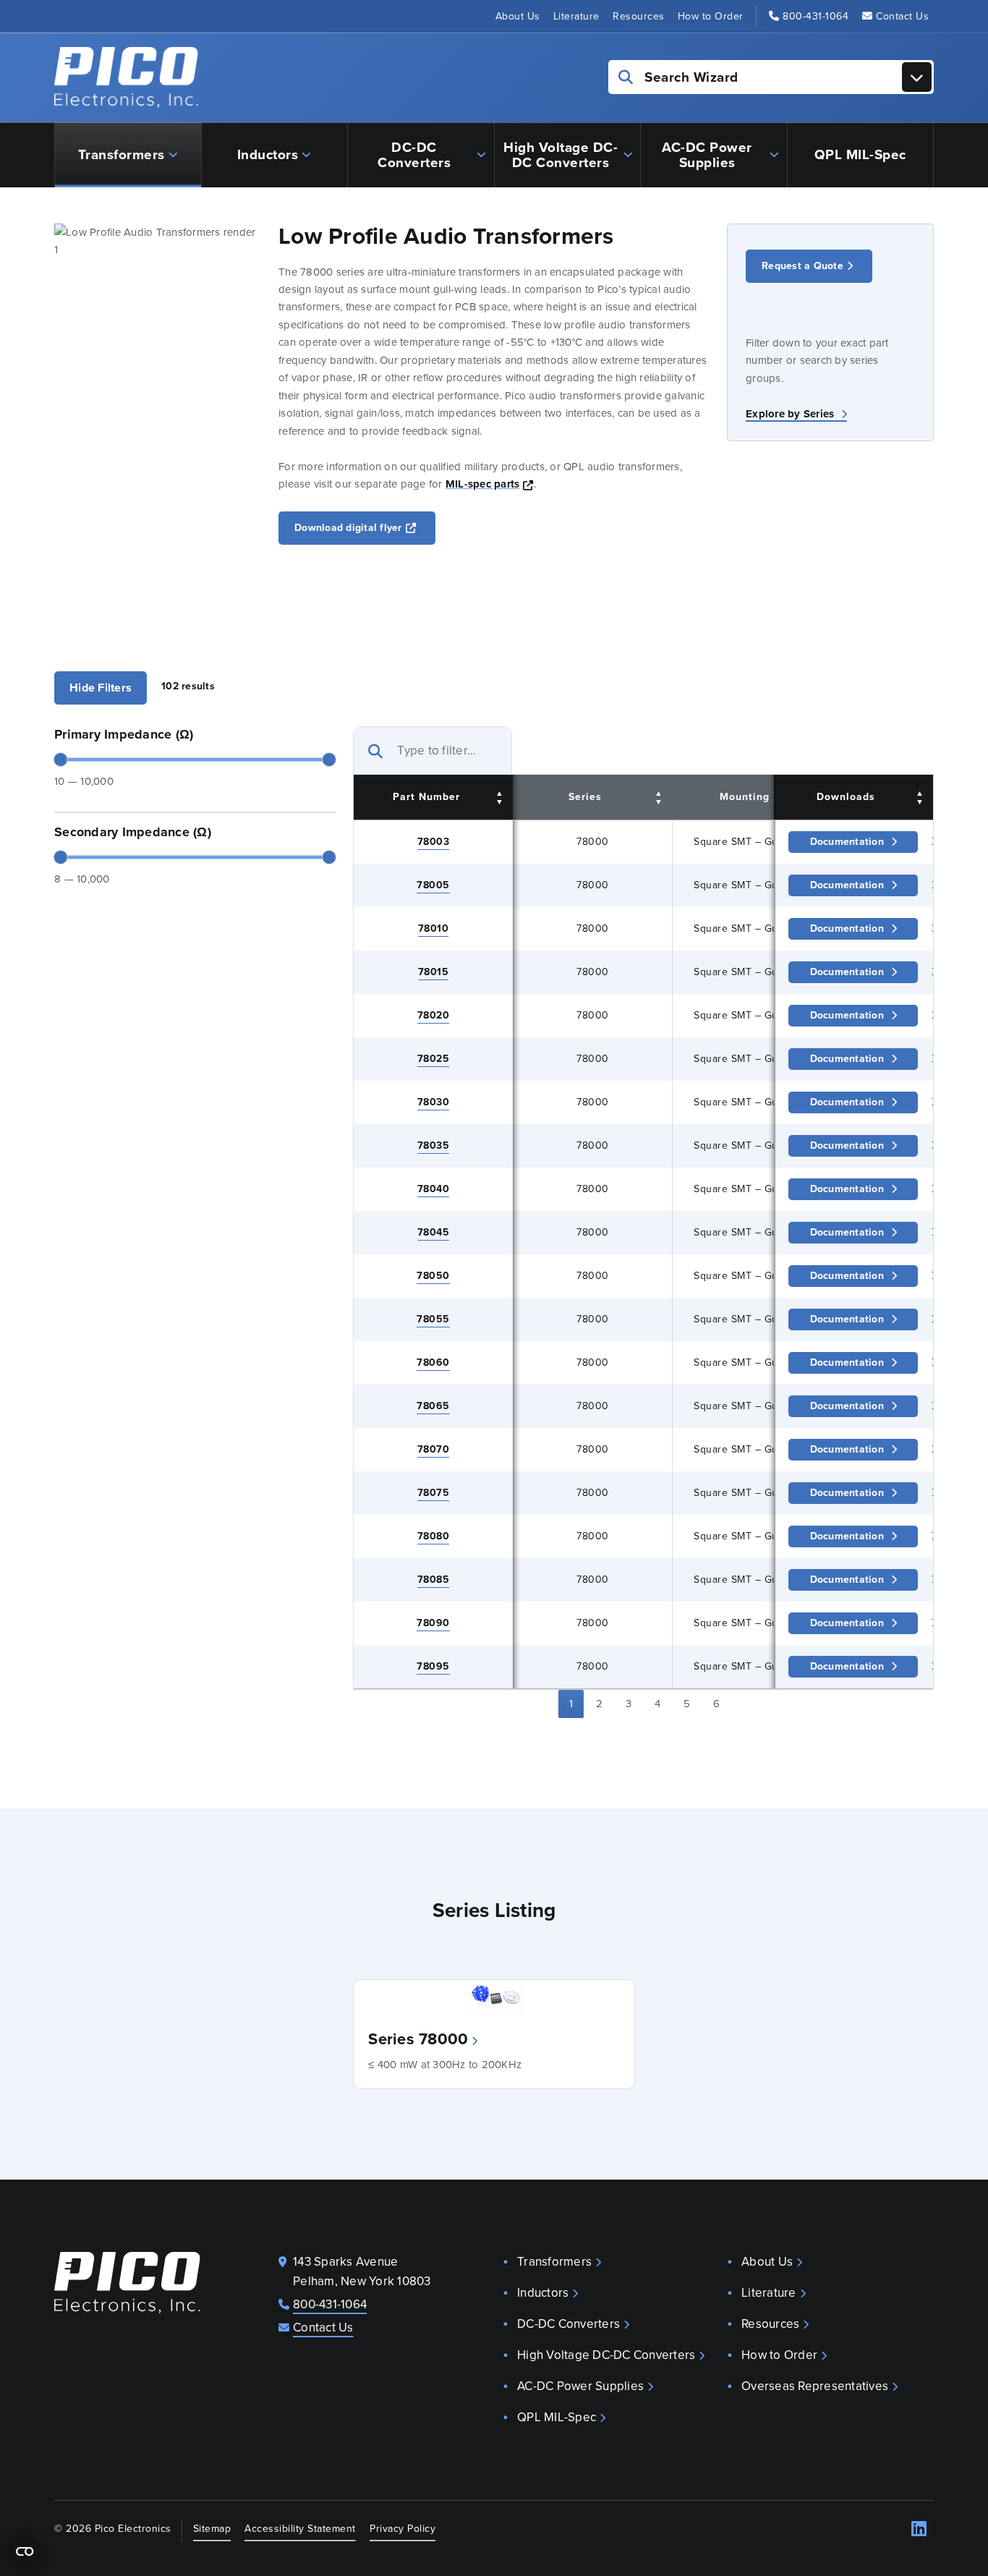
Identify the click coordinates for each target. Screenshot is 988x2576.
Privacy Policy (403, 2528)
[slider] (61, 760)
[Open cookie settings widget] (25, 2551)
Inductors (268, 154)
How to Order (711, 16)
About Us (518, 16)
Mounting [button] (745, 797)
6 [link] (716, 1704)
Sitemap (212, 2528)
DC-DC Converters (414, 155)
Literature (576, 16)
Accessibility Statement (300, 2528)
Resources (639, 16)
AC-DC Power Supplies (707, 155)
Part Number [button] (426, 797)
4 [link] (657, 1704)
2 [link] (599, 1704)
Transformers (122, 154)
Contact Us (902, 16)
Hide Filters (101, 688)
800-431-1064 (815, 16)
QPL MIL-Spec (860, 154)
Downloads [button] (846, 797)
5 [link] (687, 1704)
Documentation (847, 842)
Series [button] (585, 797)
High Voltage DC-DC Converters (561, 155)
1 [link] (571, 1704)
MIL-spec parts (490, 484)
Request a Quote (802, 266)
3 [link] (629, 1704)
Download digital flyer (365, 527)
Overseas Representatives (815, 2386)
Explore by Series (792, 414)
